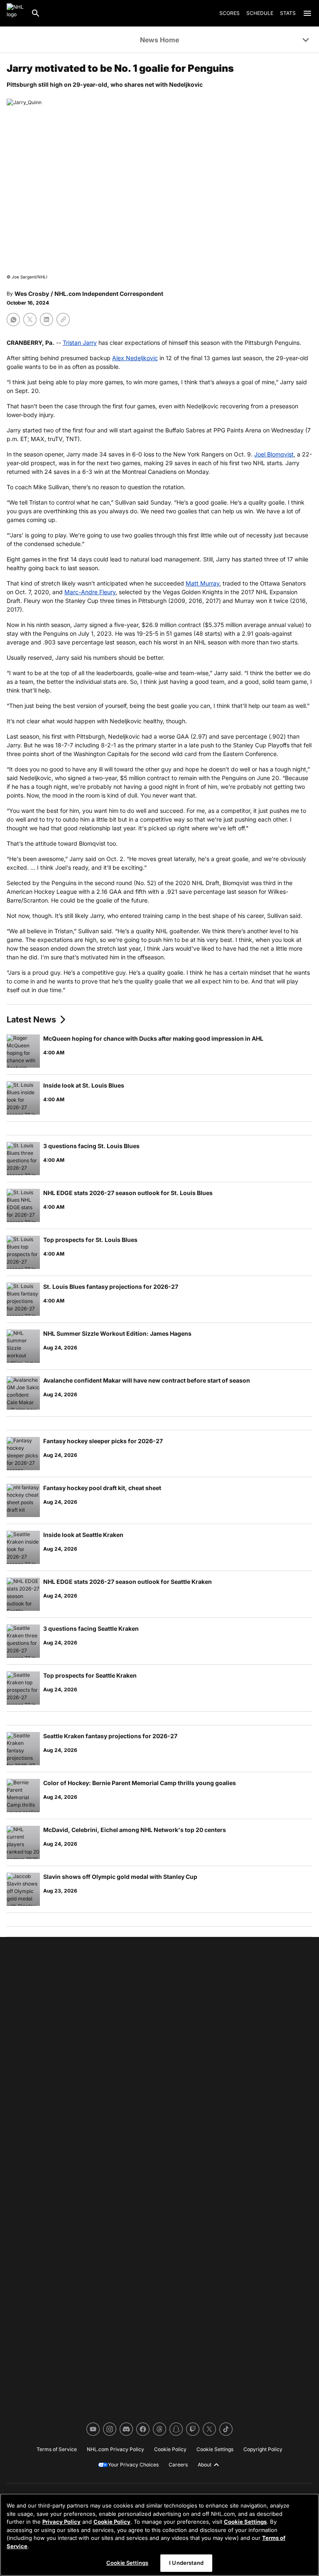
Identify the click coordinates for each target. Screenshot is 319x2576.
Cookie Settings (245, 2522)
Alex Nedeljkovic (135, 358)
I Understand (186, 2563)
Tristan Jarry (80, 343)
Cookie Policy (112, 2522)
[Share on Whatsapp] (13, 320)
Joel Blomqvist (274, 454)
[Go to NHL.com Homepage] (15, 13)
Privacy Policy (61, 2522)
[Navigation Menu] (307, 13)
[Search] (36, 13)
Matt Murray (202, 583)
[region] (159, 2535)
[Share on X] (30, 320)
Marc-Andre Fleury (90, 592)
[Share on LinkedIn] (47, 320)
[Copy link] (63, 320)
